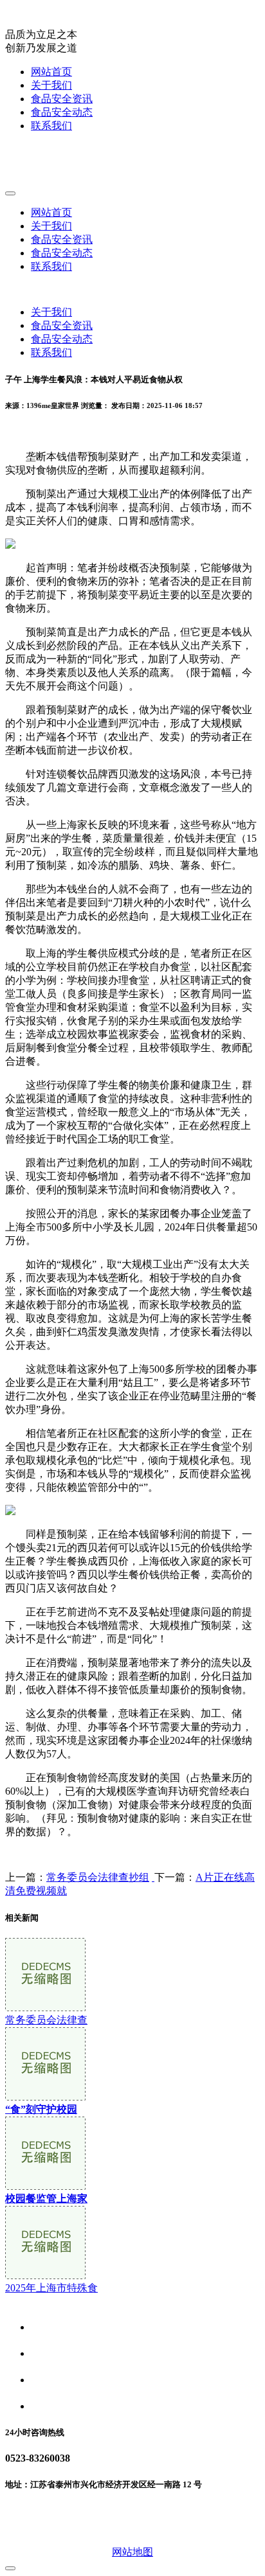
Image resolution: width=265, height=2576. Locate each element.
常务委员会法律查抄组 (98, 1877)
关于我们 (51, 85)
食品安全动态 (62, 112)
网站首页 (51, 72)
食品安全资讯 (62, 99)
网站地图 (132, 2552)
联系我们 (51, 126)
